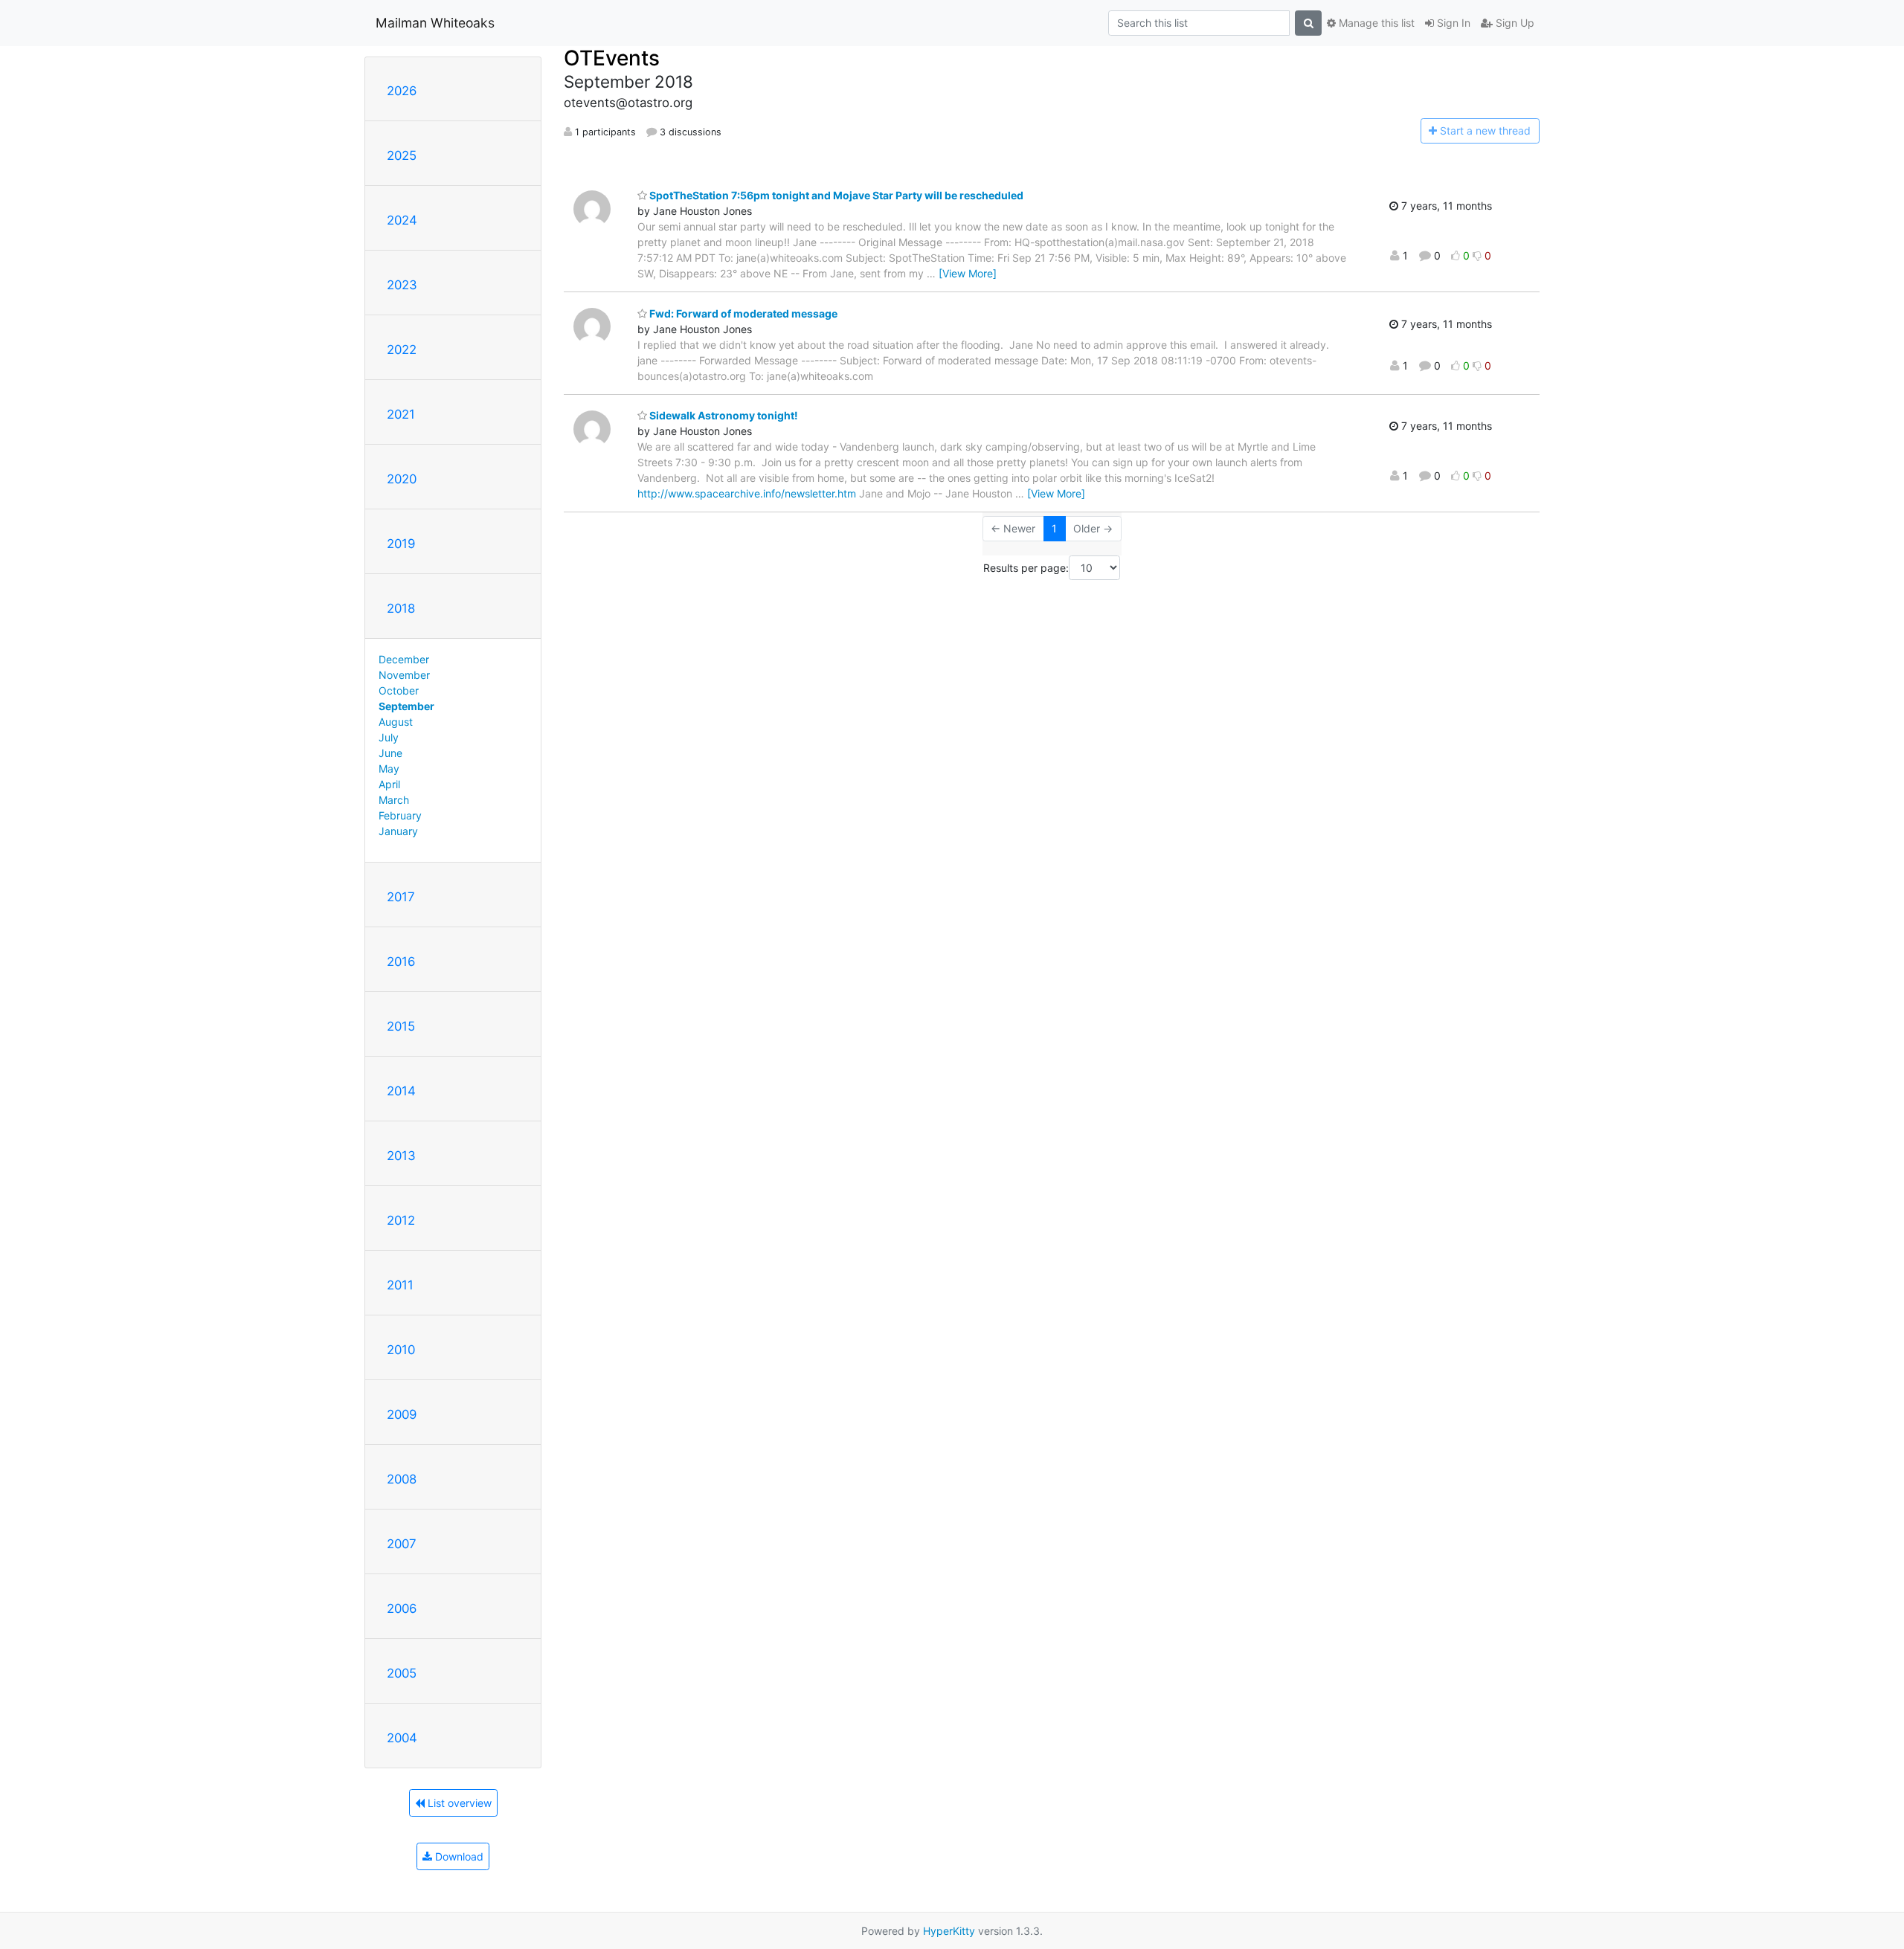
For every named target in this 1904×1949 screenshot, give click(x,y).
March (394, 800)
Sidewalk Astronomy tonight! (723, 415)
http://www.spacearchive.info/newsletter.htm (747, 493)
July (389, 737)
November (404, 675)
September (406, 706)
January (398, 831)
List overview (458, 1803)
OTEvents (612, 58)
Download (458, 1856)
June (390, 753)
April (389, 784)
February (400, 815)
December (404, 659)
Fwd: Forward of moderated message (742, 313)
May (389, 769)
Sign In (1452, 23)
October (399, 690)
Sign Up (1514, 23)
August (396, 722)
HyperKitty (949, 1931)
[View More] (968, 273)
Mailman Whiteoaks (435, 23)
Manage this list (1375, 23)
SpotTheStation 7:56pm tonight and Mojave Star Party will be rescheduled (835, 195)
